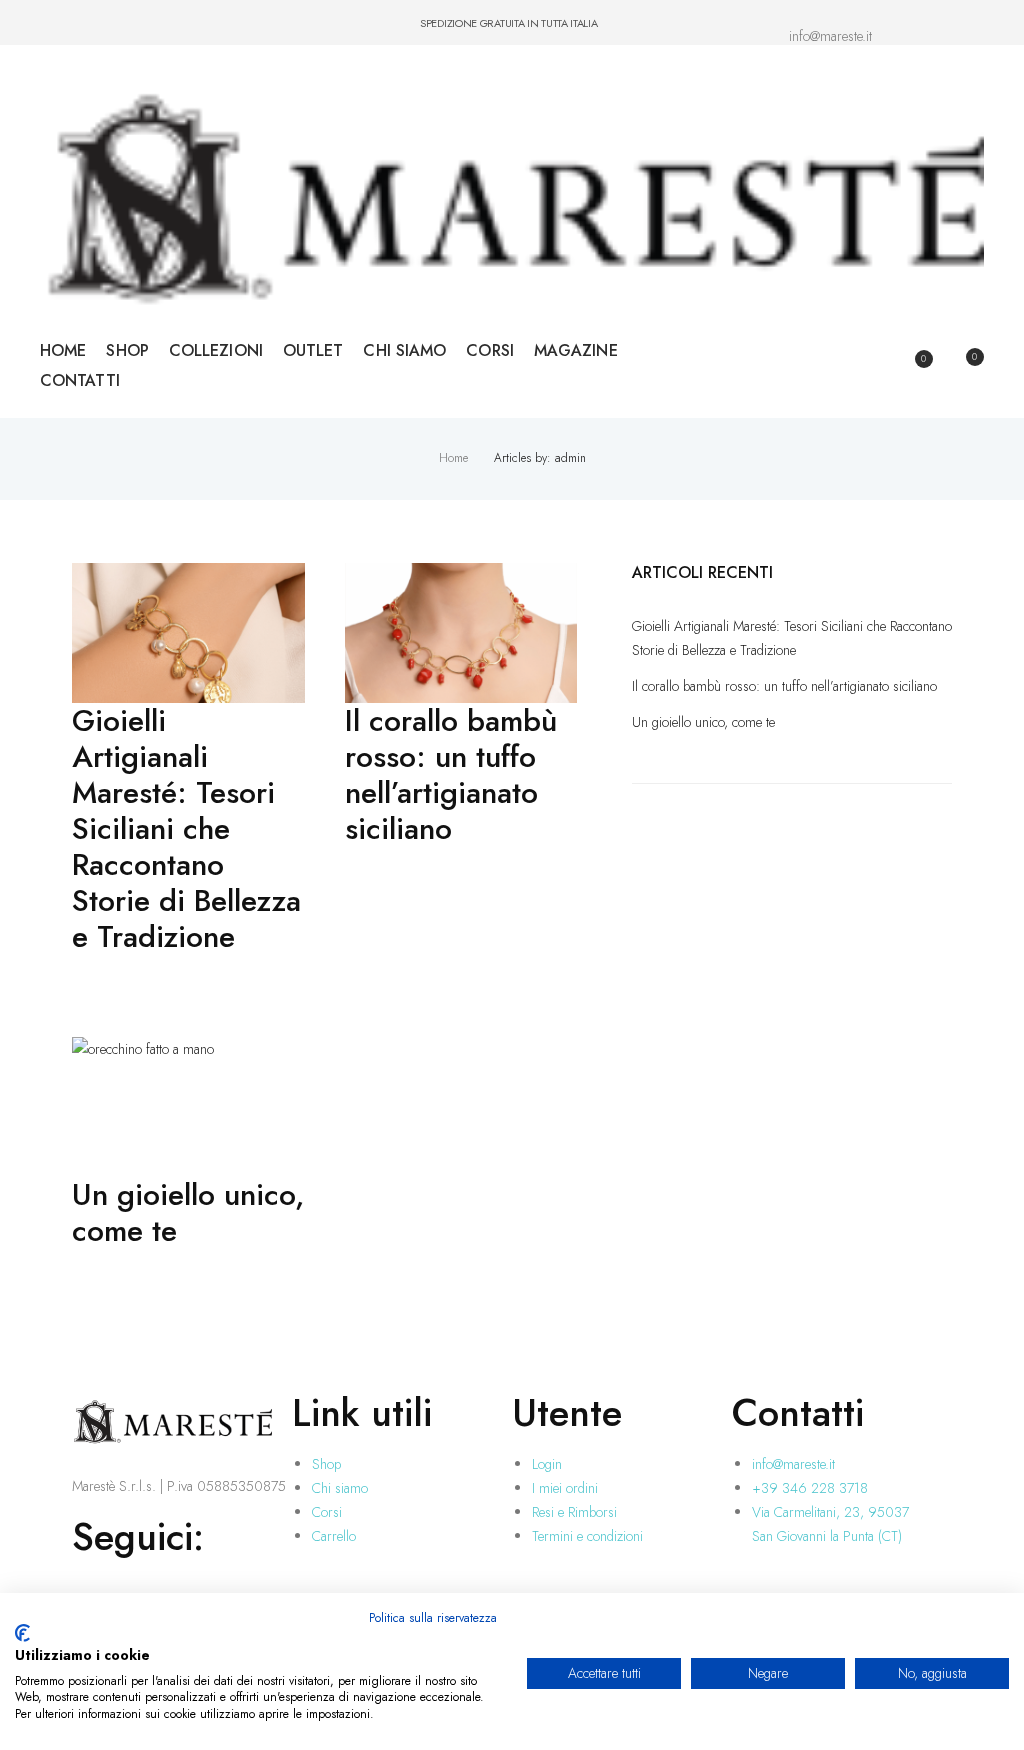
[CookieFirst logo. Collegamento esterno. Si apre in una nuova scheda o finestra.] (22, 1633)
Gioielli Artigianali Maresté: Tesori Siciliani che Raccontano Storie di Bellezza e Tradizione (186, 829)
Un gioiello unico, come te (188, 1213)
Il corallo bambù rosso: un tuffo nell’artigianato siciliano (451, 775)
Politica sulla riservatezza (433, 1618)
